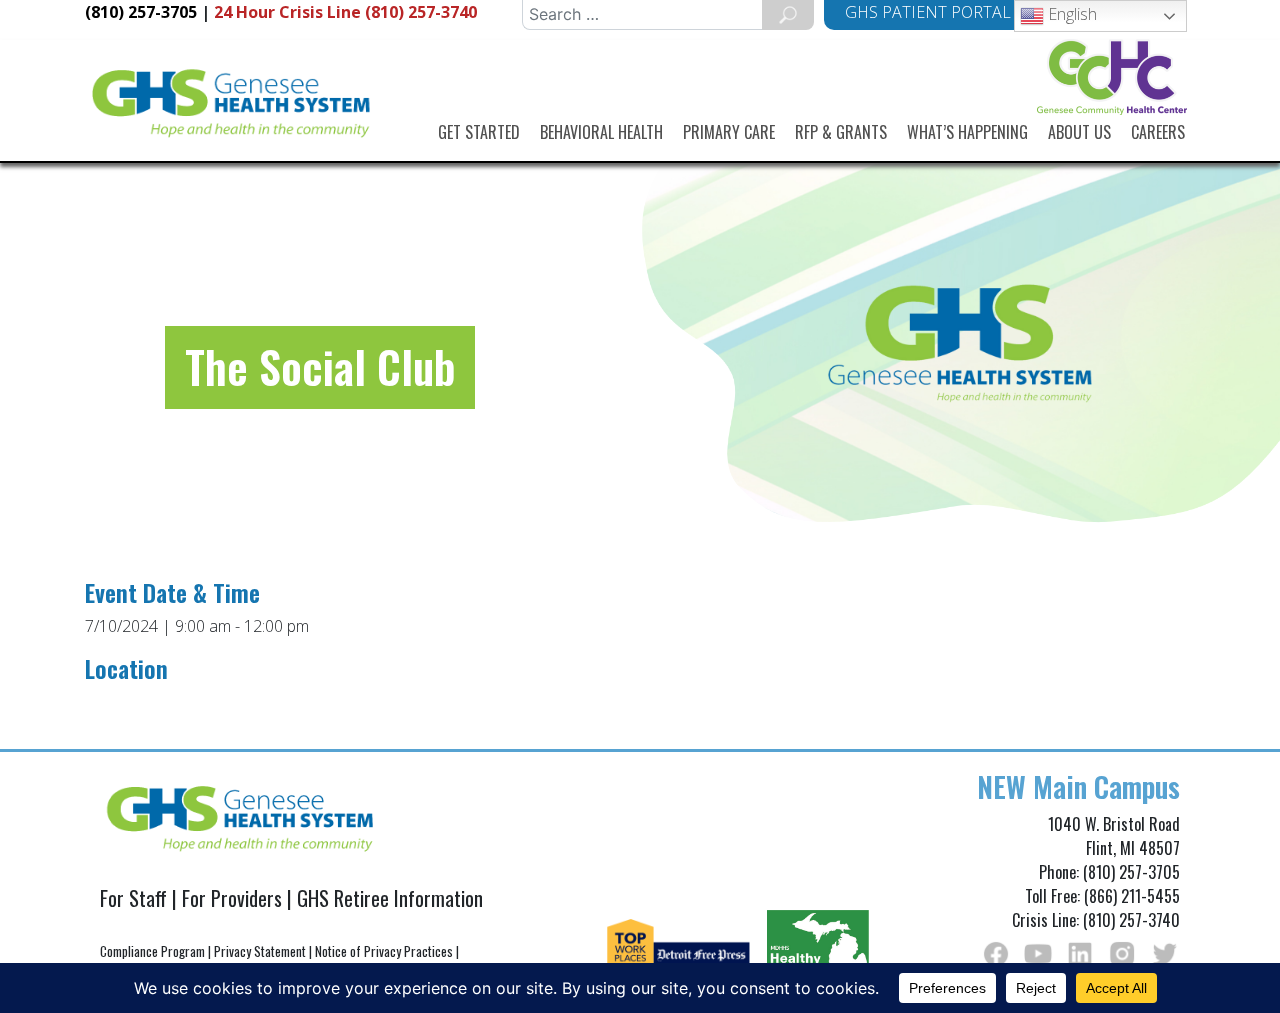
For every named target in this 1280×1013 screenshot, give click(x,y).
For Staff (133, 898)
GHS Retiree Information (390, 898)
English (1070, 14)
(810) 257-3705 (141, 12)
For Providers (232, 898)
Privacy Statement (260, 951)
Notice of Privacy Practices (384, 951)
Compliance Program (152, 951)
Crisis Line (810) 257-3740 (345, 12)
